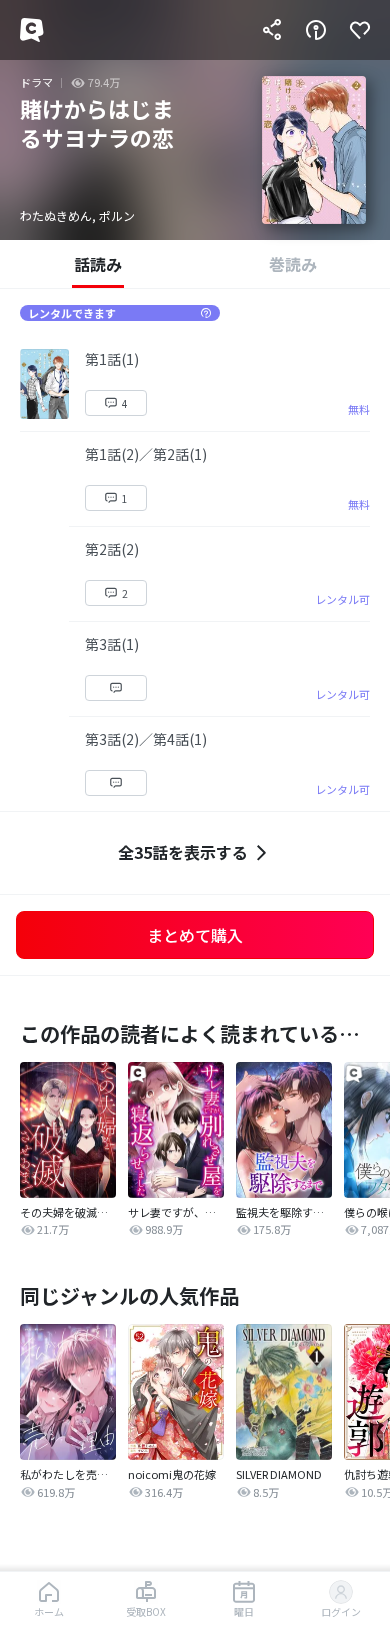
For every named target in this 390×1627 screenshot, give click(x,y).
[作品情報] (316, 30)
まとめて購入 (195, 935)
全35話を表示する (183, 852)
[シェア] (272, 30)
